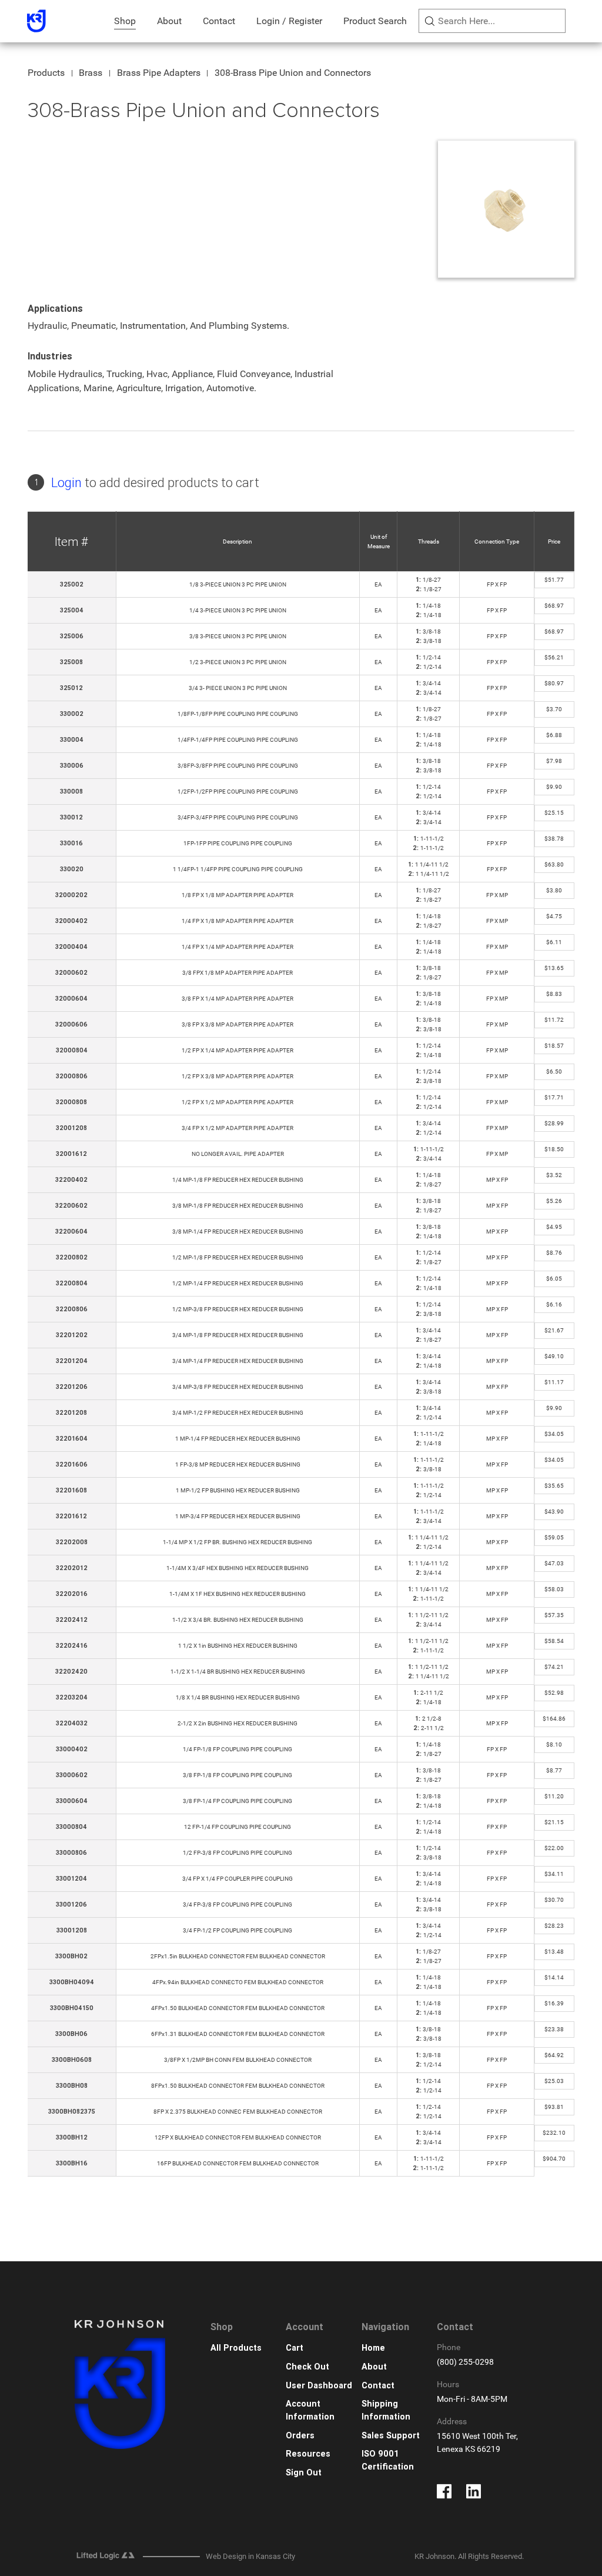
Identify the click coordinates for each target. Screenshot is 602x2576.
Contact (219, 21)
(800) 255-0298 (465, 2362)
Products (46, 73)
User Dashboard (319, 2386)
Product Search (375, 21)
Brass (91, 73)
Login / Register (289, 21)
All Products (236, 2348)
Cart (295, 2348)
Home (373, 2348)
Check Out (307, 2367)
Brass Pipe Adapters (159, 73)
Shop (125, 21)
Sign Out (304, 2473)
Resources (308, 2454)
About (169, 21)
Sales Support (391, 2436)
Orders (300, 2436)
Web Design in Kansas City (250, 2556)
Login (66, 483)
